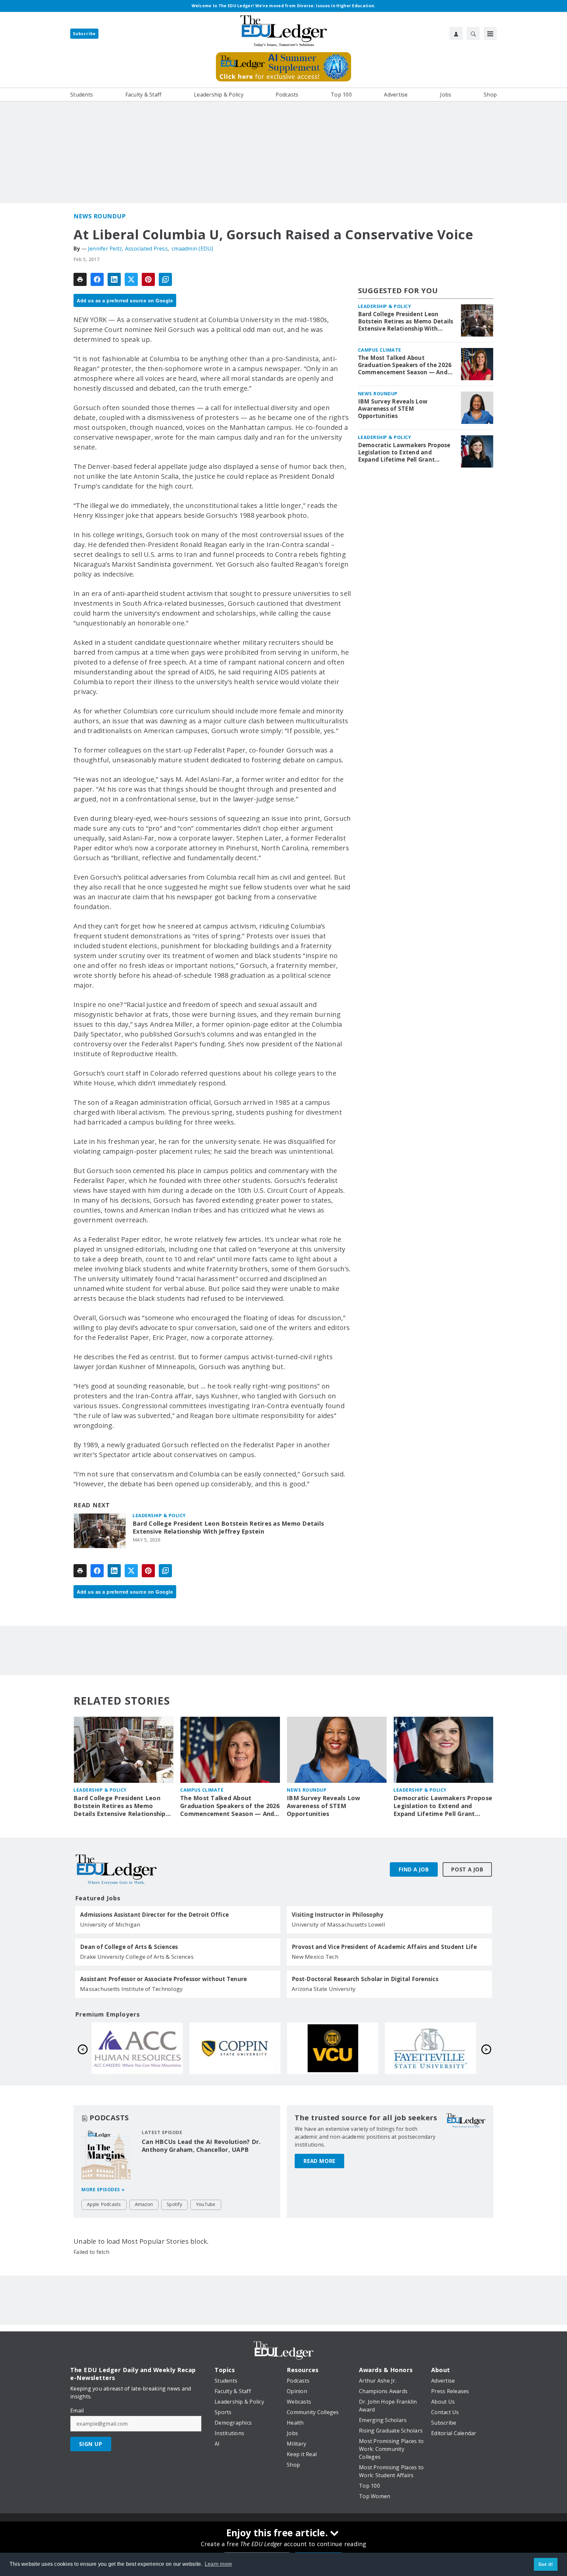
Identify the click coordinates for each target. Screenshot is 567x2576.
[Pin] (148, 279)
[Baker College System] (235, 2048)
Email (77, 2411)
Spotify (174, 2204)
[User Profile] (456, 33)
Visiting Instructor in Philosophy (337, 1915)
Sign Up (91, 2444)
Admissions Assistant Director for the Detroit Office (154, 1915)
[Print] (80, 279)
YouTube (206, 2204)
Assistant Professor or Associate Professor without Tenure (163, 1979)
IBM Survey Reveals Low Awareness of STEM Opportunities (393, 409)
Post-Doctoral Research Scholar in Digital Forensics (365, 1979)
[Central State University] (137, 2048)
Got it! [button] (546, 2564)
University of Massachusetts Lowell (339, 1924)
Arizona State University (324, 1989)
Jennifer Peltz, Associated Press (128, 249)
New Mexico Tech (315, 1957)
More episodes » (103, 2189)
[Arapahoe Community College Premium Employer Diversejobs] (333, 2048)
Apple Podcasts (104, 2204)
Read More (319, 2161)
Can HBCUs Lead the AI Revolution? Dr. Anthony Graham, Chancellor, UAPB (201, 2146)
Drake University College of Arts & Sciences (137, 1957)
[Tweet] (131, 279)
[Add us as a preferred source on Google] (165, 279)
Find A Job (414, 1869)
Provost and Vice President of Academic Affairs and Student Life (384, 1947)
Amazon (144, 2204)
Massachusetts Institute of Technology (131, 1989)
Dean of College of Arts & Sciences (129, 1947)
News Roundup (100, 216)
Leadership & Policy (159, 1515)
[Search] (473, 33)
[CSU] (430, 2048)
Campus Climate (380, 350)
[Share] (97, 279)
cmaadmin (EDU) (192, 249)
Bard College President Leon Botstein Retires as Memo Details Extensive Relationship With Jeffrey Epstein (228, 1528)
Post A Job (467, 1869)
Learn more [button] (219, 2564)
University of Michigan (110, 1924)
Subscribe (84, 34)
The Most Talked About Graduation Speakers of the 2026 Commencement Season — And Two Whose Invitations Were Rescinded (405, 365)
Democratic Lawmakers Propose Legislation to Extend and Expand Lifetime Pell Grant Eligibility (404, 452)
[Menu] (490, 33)
